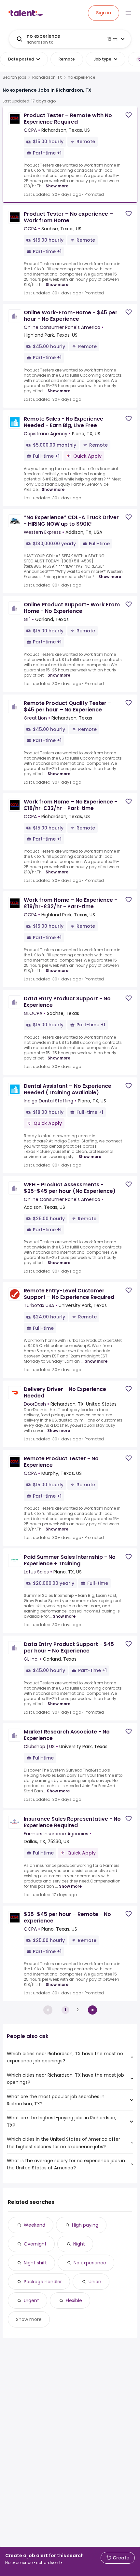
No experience (90, 2263)
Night (79, 2244)
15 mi (113, 39)
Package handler (43, 2282)
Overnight (35, 2244)
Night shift (35, 2263)
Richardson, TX (47, 77)
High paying (85, 2225)
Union (95, 2282)
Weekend (35, 2225)
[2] (92, 2010)
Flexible (74, 2300)
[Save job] (129, 115)
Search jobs (14, 77)
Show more (57, 186)
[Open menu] (128, 13)
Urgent (31, 2300)
